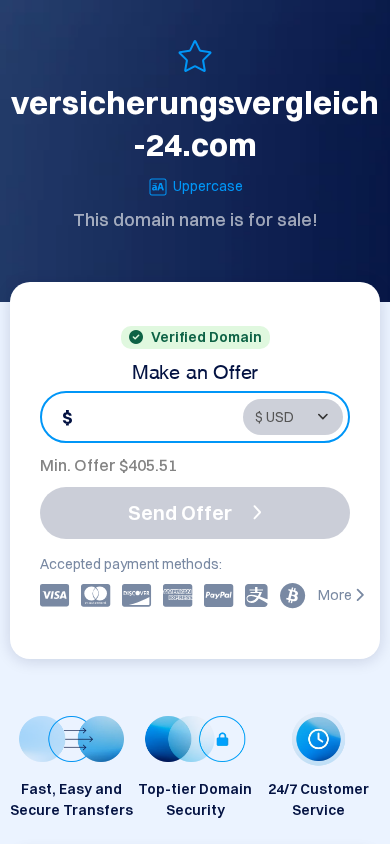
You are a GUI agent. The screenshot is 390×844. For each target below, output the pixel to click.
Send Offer (180, 512)
